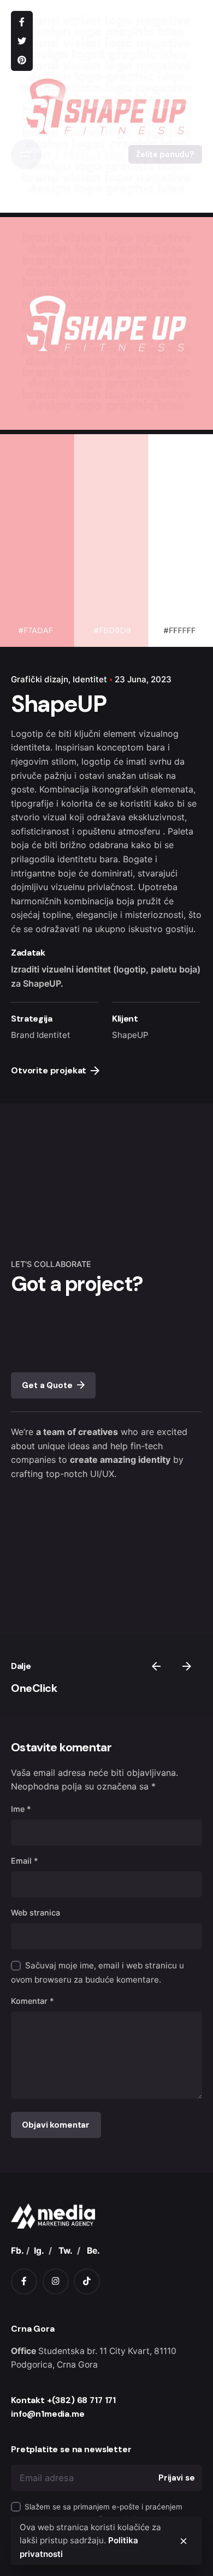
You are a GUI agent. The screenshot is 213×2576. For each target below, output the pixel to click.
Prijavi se (177, 2478)
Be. (93, 2251)
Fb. (17, 2251)
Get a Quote (47, 1385)
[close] (184, 2541)
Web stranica (35, 1913)
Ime (21, 1809)
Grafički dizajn (40, 679)
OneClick (34, 1688)
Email (25, 1861)
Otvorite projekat (49, 1070)
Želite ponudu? (165, 154)
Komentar (32, 2001)
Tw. (66, 2251)
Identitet (90, 679)
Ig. (39, 2251)
